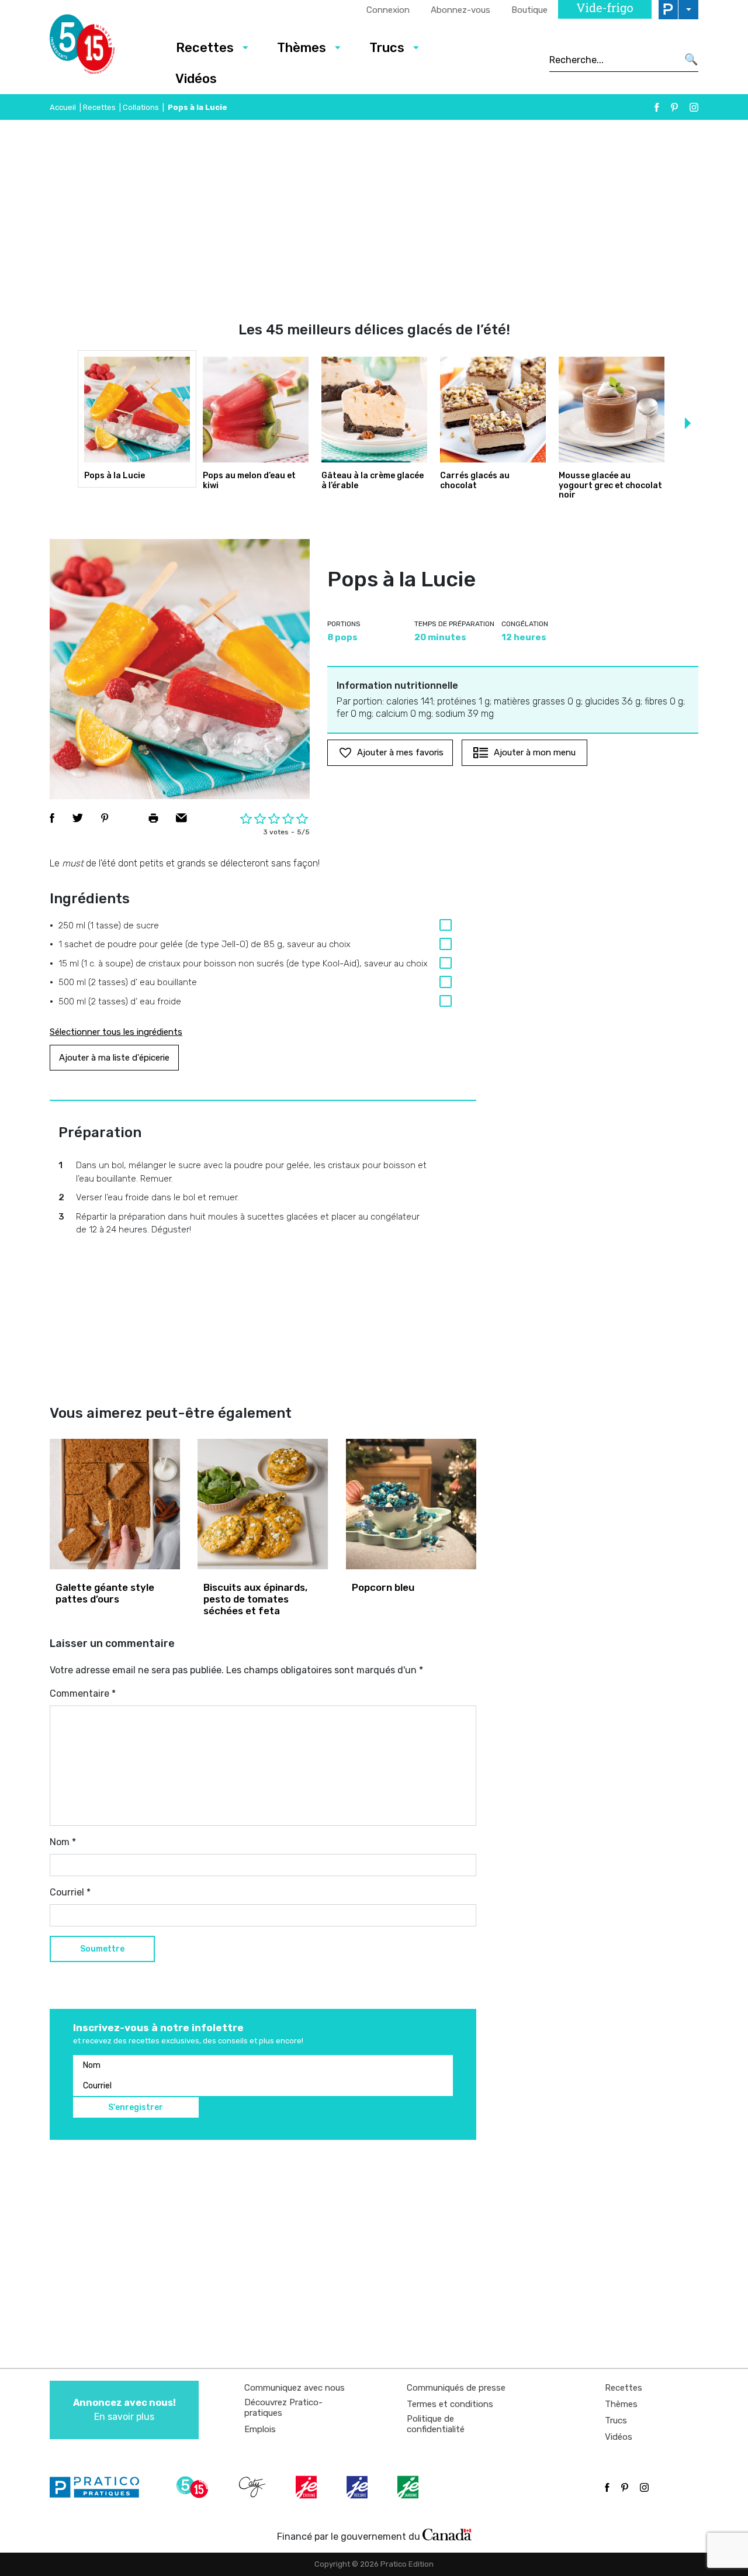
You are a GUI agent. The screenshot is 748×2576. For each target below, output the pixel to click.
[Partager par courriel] (181, 818)
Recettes (205, 48)
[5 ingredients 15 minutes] (101, 47)
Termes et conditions (450, 2404)
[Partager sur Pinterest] (105, 818)
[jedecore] (358, 2487)
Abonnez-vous (460, 10)
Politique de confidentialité (436, 2424)
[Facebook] (657, 107)
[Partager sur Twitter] (78, 818)
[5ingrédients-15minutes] (194, 2487)
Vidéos (196, 79)
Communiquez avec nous (295, 2388)
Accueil (63, 107)
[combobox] (613, 60)
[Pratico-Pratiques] (99, 2487)
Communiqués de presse (456, 2388)
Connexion (388, 10)
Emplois (260, 2429)
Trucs (387, 48)
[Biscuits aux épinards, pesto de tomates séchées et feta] (263, 1504)
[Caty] (254, 2487)
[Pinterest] (674, 107)
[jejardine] (409, 2487)
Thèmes (302, 48)
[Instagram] (694, 107)
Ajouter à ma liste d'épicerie (114, 1058)
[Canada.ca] (447, 2534)
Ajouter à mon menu (535, 752)
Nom (63, 1842)
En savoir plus (124, 2410)
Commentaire (83, 1693)
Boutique (529, 10)
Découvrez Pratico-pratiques (283, 2408)
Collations (141, 107)
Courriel (70, 1892)
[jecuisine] (307, 2487)
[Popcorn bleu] (411, 1504)
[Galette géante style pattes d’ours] (115, 1504)
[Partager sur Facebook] (52, 818)
